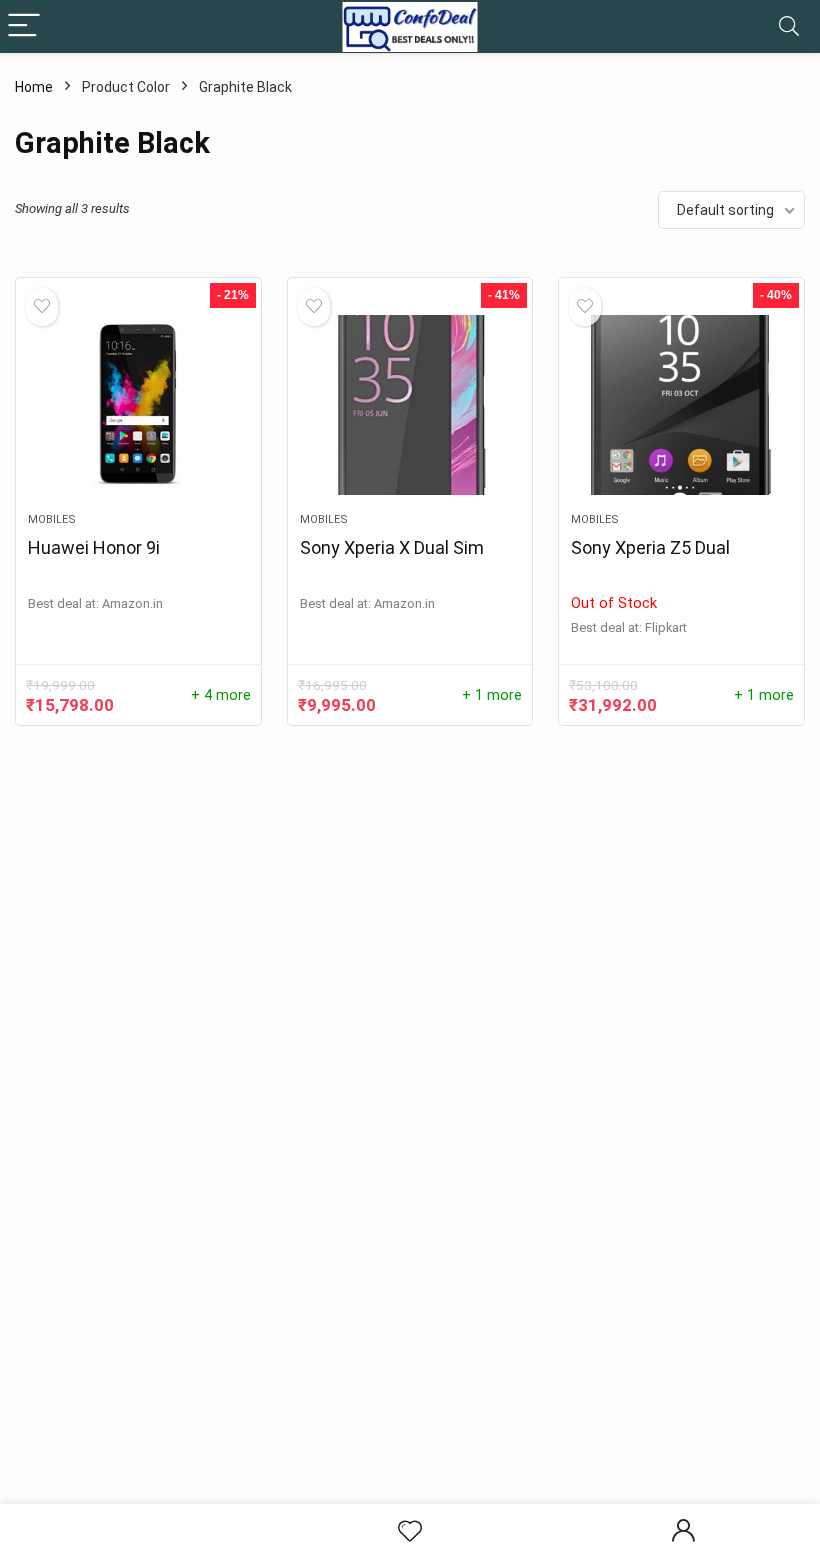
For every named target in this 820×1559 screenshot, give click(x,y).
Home (34, 87)
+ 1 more (492, 695)
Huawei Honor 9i (94, 547)
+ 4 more (221, 695)
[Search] (789, 26)
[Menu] (24, 26)
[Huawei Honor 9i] (138, 405)
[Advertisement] (417, 1349)
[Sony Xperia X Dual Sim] (410, 405)
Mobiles (52, 519)
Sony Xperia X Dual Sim (392, 547)
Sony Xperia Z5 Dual (650, 547)
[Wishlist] (410, 1532)
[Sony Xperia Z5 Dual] (681, 405)
